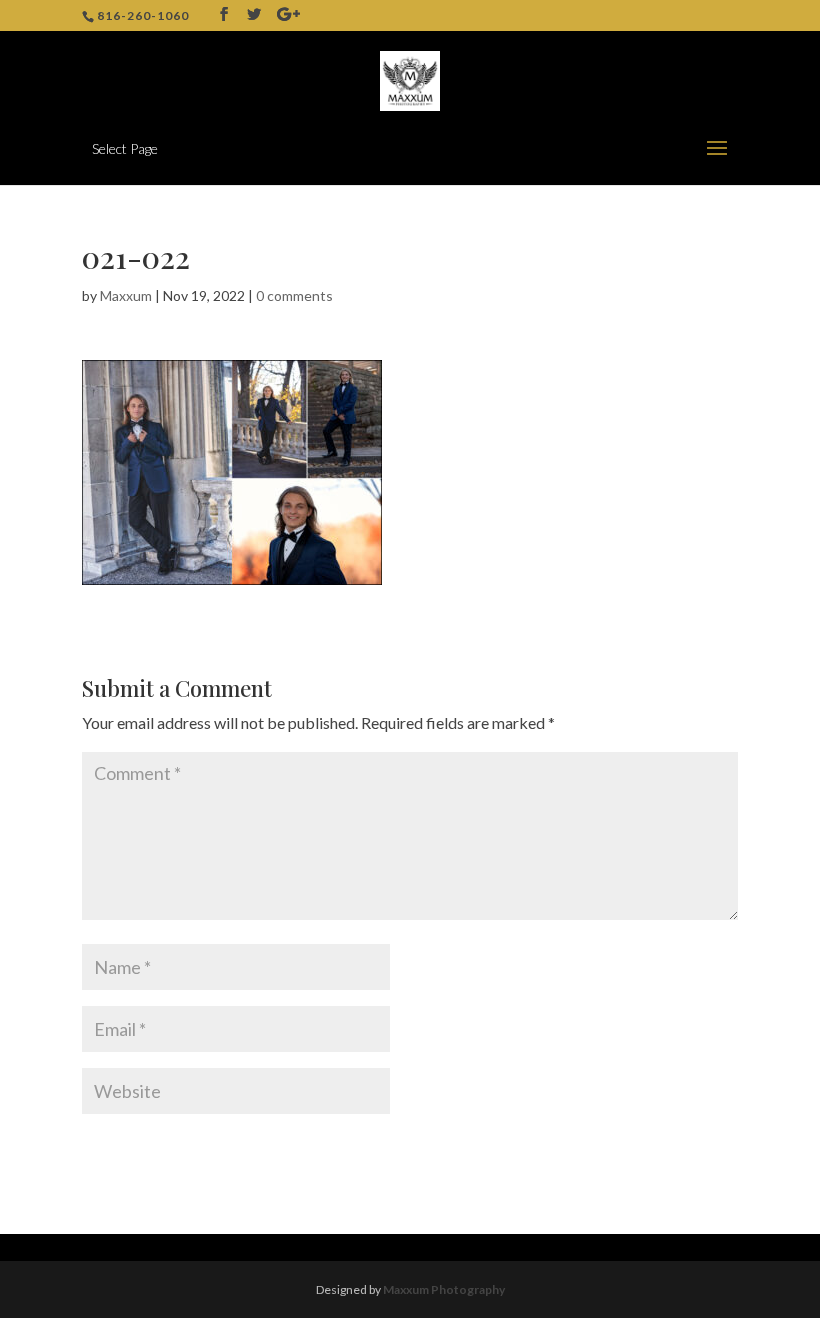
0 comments (294, 295)
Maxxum (126, 295)
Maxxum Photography (444, 1289)
